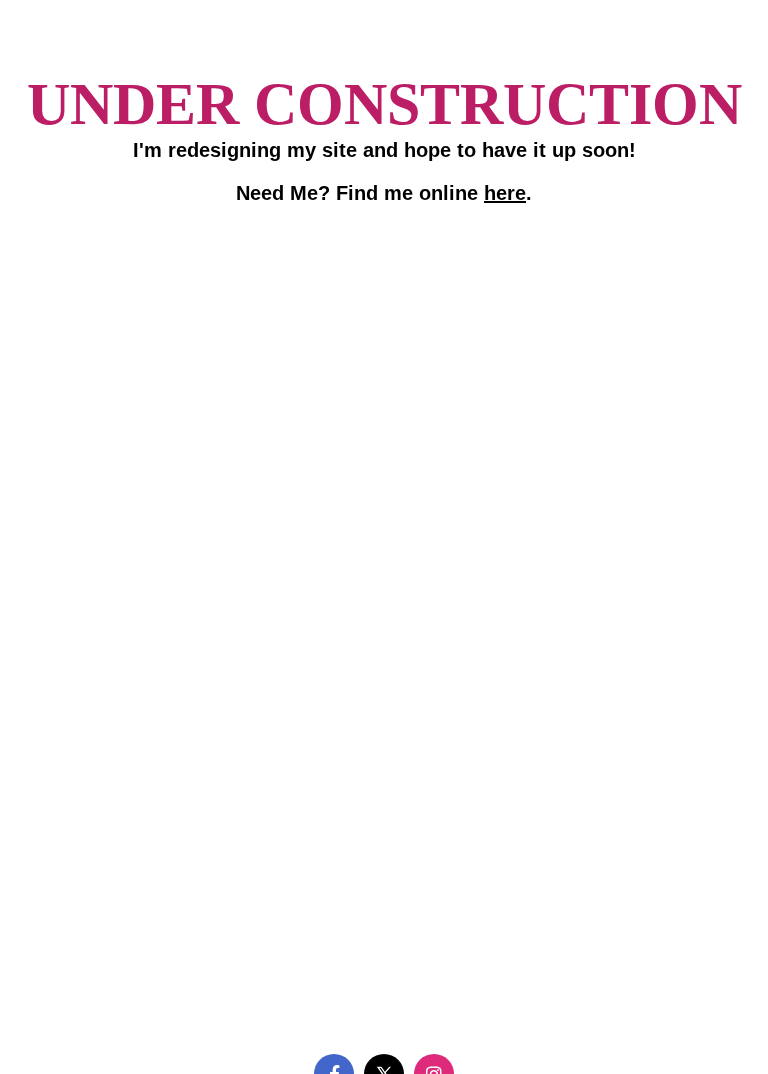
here (505, 193)
